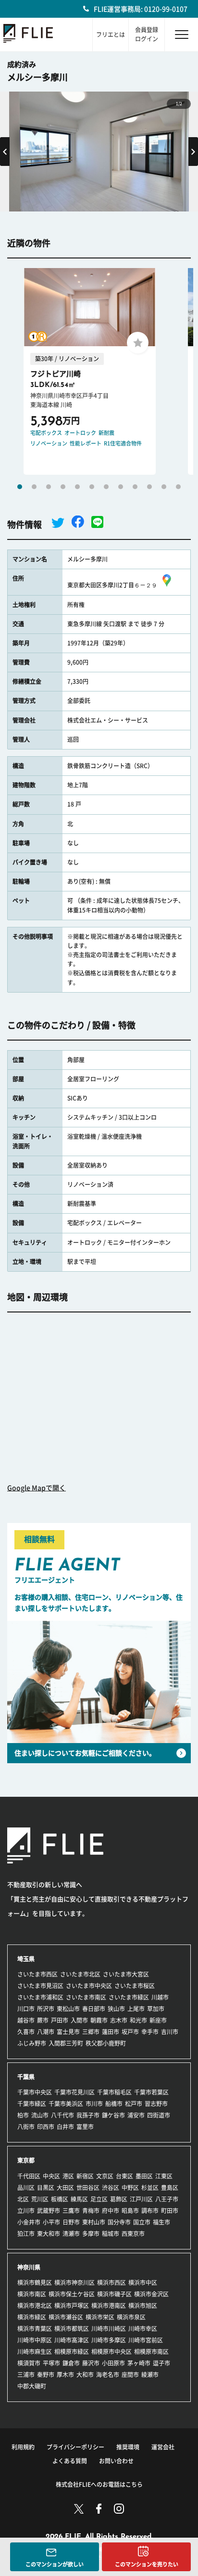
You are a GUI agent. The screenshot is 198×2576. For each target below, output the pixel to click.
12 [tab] (178, 487)
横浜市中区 (143, 2283)
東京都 (26, 2160)
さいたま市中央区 (89, 1986)
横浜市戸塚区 (72, 2306)
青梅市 (91, 2211)
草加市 (156, 2009)
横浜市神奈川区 (74, 2283)
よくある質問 (70, 2461)
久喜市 (26, 2032)
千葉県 (26, 2077)
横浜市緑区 (32, 2317)
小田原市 (113, 2363)
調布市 (150, 2211)
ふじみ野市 (32, 2043)
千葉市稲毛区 (114, 2092)
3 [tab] (49, 487)
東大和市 (49, 2234)
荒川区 (40, 2199)
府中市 (111, 2211)
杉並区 (150, 2188)
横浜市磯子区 (114, 2294)
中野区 (130, 2188)
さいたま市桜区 (135, 1986)
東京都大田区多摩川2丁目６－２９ (112, 585)
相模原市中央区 (111, 2352)
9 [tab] (135, 487)
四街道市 (159, 2115)
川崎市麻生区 (35, 2352)
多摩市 (91, 2234)
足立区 (99, 2199)
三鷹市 (71, 2211)
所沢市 (46, 2009)
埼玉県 (26, 1959)
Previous (5, 152)
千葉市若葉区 (151, 2092)
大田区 (65, 2188)
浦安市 (136, 2115)
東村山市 (94, 2222)
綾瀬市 (150, 2375)
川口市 (26, 2009)
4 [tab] (63, 487)
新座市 (158, 2020)
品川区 (26, 2188)
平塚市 (51, 2363)
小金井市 (29, 2222)
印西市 (46, 2127)
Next (193, 152)
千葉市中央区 (35, 2092)
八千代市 (62, 2115)
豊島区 (170, 2188)
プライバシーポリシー (75, 2447)
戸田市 (60, 2020)
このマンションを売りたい (147, 2564)
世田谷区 (88, 2188)
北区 (23, 2199)
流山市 (40, 2115)
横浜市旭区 (143, 2306)
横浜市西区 (111, 2283)
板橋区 (60, 2199)
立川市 (26, 2211)
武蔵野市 (49, 2211)
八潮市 (46, 2032)
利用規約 (23, 2447)
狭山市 (116, 2009)
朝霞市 (99, 2020)
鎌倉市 (71, 2363)
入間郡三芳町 (66, 2043)
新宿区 (85, 2176)
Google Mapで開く (37, 1488)
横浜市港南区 (109, 2306)
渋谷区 (111, 2188)
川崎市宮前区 (146, 2340)
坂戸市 (130, 2032)
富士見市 (68, 2032)
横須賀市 (29, 2363)
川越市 (160, 1997)
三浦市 (26, 2375)
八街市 (26, 2127)
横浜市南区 (32, 2294)
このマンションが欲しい (55, 2564)
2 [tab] (34, 487)
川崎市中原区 (35, 2340)
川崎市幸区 (143, 2329)
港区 (68, 2176)
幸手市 (150, 2032)
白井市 (65, 2127)
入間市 (79, 2020)
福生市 (161, 2222)
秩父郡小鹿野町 (106, 2043)
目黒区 (46, 2188)
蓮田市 (111, 2032)
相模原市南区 (151, 2352)
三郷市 (91, 2032)
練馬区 (79, 2199)
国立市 (142, 2222)
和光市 (138, 2020)
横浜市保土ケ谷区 (72, 2294)
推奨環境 (128, 2447)
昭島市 (130, 2211)
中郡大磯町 (32, 2386)
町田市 (170, 2211)
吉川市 (170, 2032)
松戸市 (134, 2104)
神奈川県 (29, 2267)
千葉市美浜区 (66, 2104)
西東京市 (133, 2234)
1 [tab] (20, 487)
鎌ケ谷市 (113, 2115)
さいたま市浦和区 (40, 1997)
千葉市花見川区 (74, 2092)
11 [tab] (164, 487)
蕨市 (43, 2020)
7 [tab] (106, 487)
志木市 (119, 2020)
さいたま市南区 (86, 1997)
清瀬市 (71, 2234)
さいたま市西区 (37, 1974)
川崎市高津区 (72, 2340)
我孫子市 (88, 2115)
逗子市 (161, 2363)
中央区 (51, 2176)
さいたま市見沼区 (40, 1986)
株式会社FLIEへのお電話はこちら (99, 2484)
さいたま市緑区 (129, 1997)
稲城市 (111, 2234)
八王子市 (167, 2199)
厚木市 (65, 2375)
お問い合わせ (116, 2461)
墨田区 (144, 2176)
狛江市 (26, 2234)
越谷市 (26, 2020)
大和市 (85, 2375)
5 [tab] (77, 487)
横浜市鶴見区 (35, 2283)
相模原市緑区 (72, 2352)
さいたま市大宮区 (126, 1974)
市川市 (94, 2104)
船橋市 (114, 2104)
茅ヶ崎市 (139, 2363)
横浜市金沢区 (151, 2294)
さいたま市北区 (80, 1974)
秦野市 (46, 2375)
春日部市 (94, 2009)
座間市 (130, 2375)
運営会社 (163, 2447)
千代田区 (29, 2176)
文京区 (105, 2176)
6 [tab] (92, 487)
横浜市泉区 (131, 2317)
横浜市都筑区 (72, 2329)
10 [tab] (149, 487)
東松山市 (68, 2009)
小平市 (51, 2222)
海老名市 (108, 2375)
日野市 (71, 2222)
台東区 (124, 2176)
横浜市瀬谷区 (66, 2317)
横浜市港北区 (35, 2306)
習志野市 (156, 2104)
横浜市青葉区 (35, 2329)
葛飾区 (119, 2199)
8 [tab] (121, 487)
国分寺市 (119, 2222)
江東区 (164, 2176)
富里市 (85, 2127)
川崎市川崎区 (109, 2329)
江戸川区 (141, 2199)
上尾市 (136, 2009)
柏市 (23, 2115)
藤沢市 (91, 2363)
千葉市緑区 (32, 2104)
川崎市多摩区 (109, 2340)
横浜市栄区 (100, 2317)
